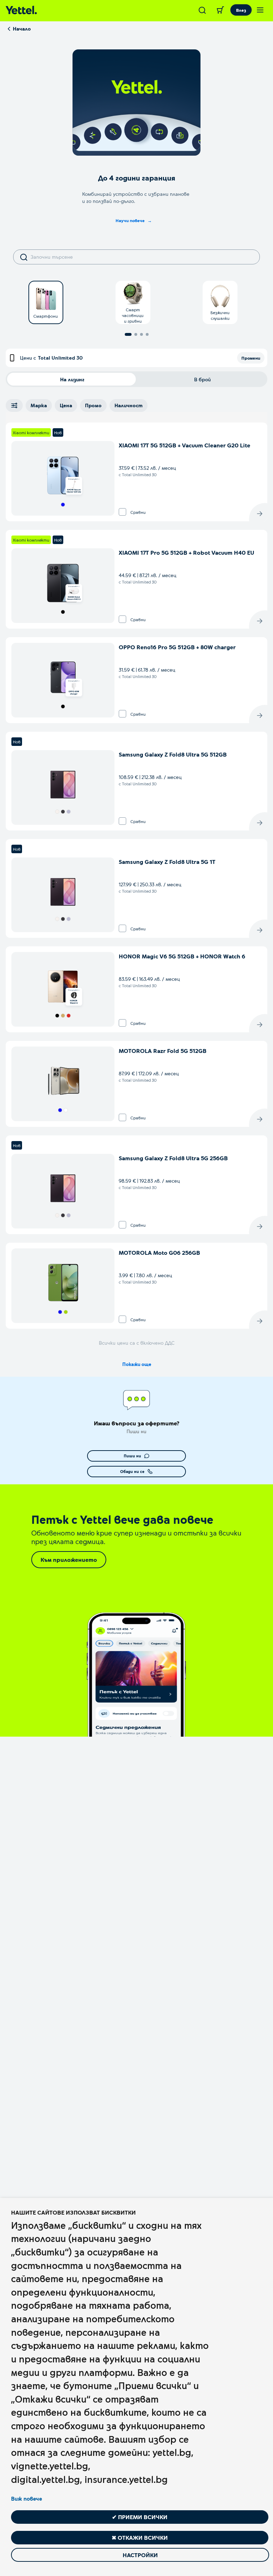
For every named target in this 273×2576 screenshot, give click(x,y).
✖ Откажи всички (140, 2537)
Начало (22, 29)
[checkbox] (122, 512)
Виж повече (26, 2499)
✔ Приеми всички (140, 2517)
